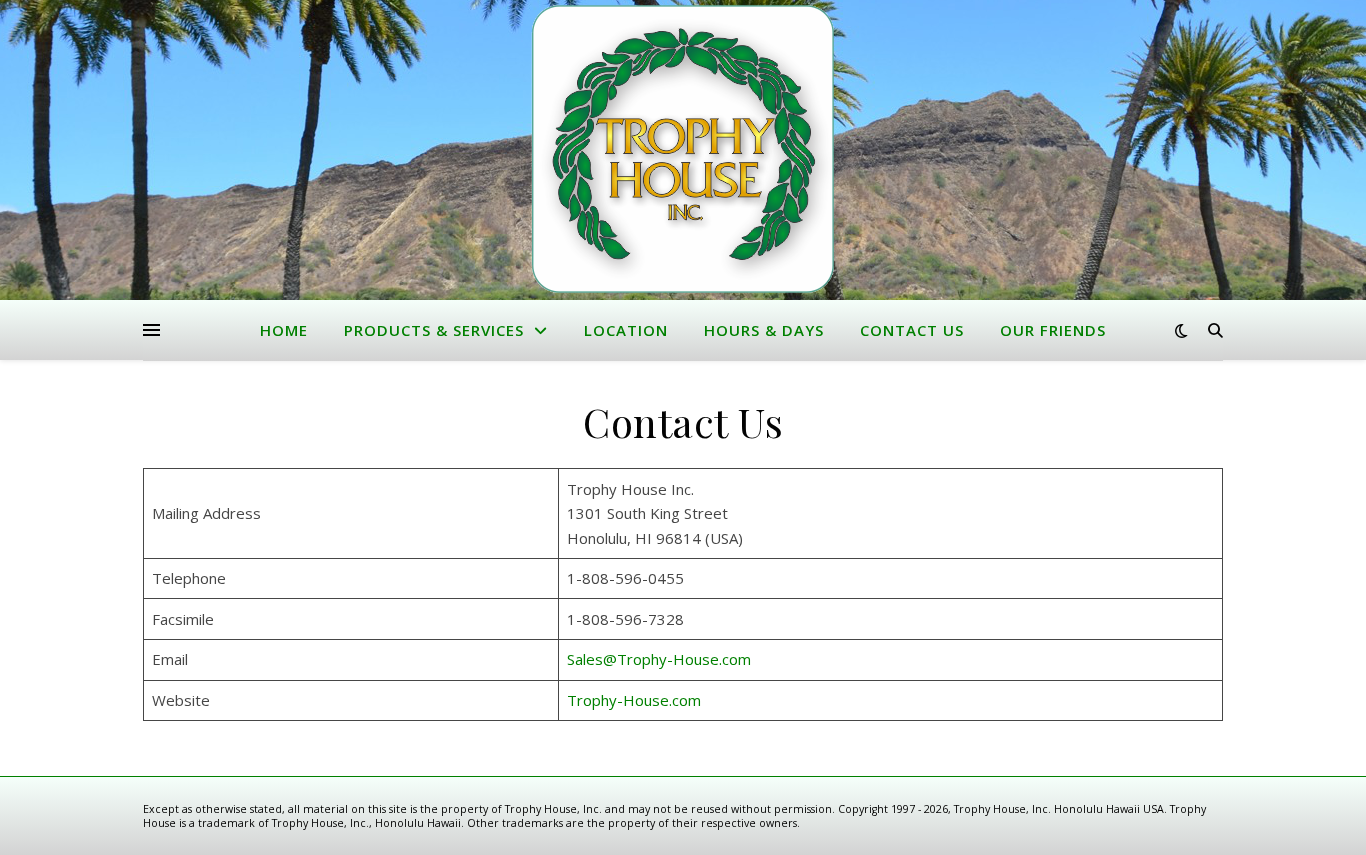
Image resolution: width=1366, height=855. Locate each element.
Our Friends (1053, 330)
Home (284, 330)
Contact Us (912, 330)
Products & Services (434, 330)
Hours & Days (764, 330)
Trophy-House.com (634, 700)
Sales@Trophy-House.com (659, 659)
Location (626, 330)
